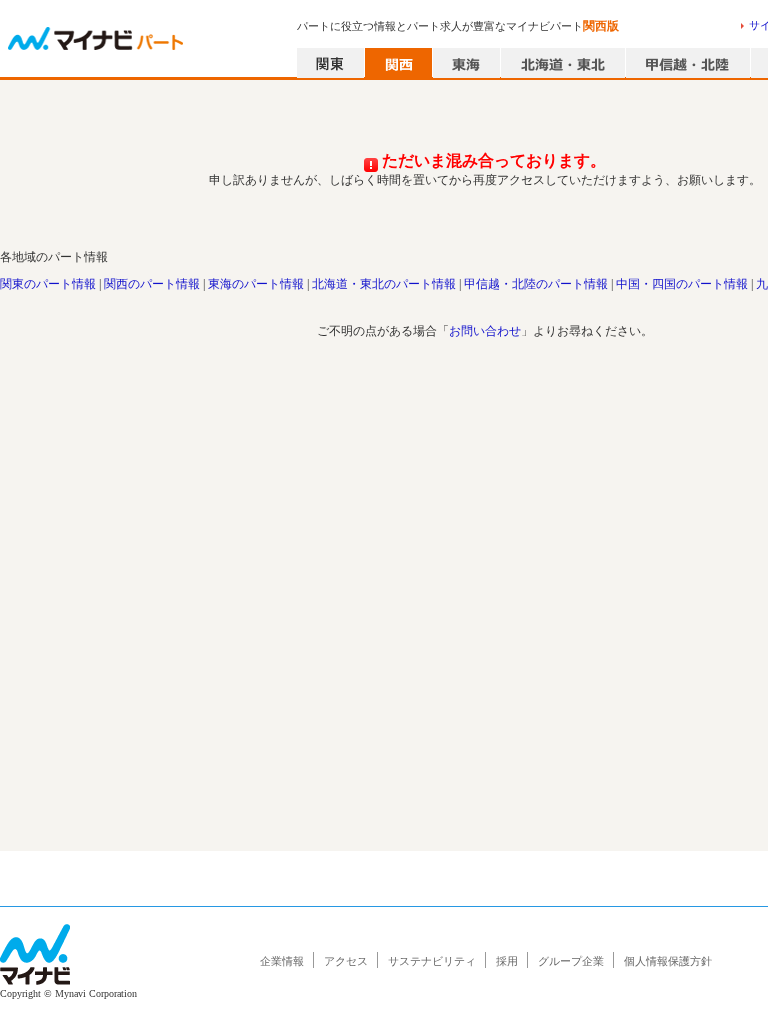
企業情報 (282, 961)
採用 (507, 961)
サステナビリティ (432, 961)
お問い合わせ (485, 331)
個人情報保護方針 (668, 961)
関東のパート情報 (48, 284)
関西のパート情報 (152, 284)
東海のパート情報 (256, 284)
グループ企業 (571, 961)
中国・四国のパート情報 (682, 284)
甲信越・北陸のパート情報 (536, 284)
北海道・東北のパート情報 (384, 284)
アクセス (346, 961)
